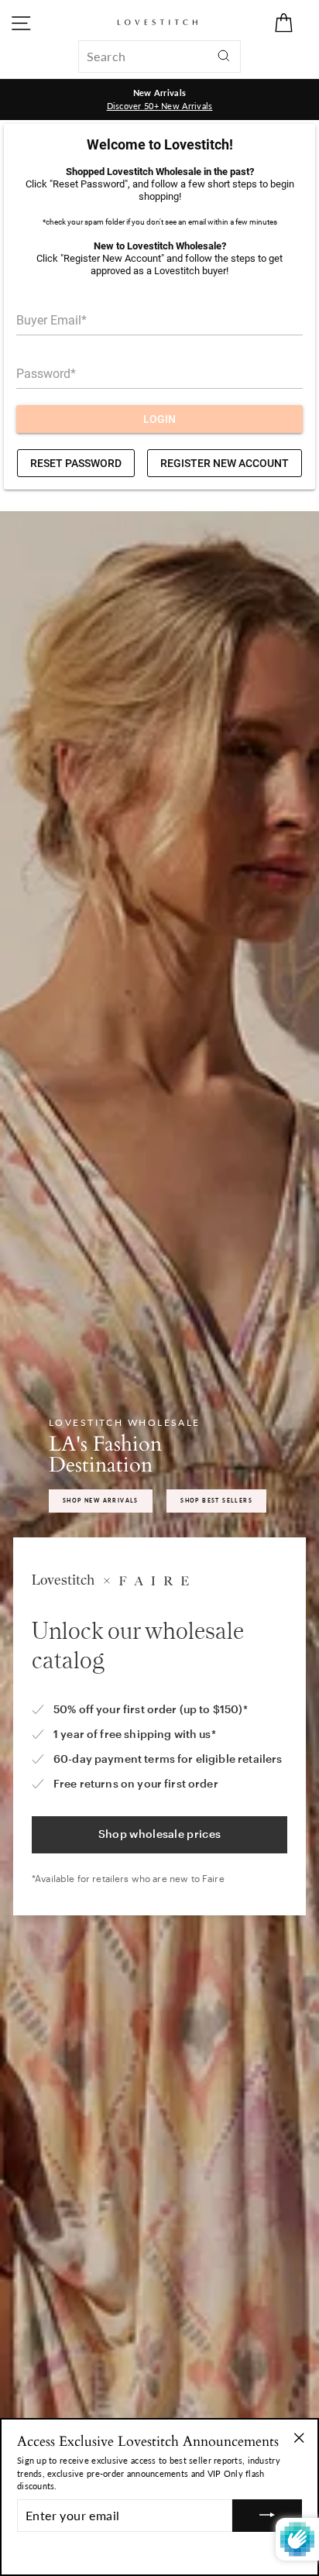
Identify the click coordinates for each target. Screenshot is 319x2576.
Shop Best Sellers (216, 1500)
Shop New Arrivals (101, 1500)
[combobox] (159, 57)
